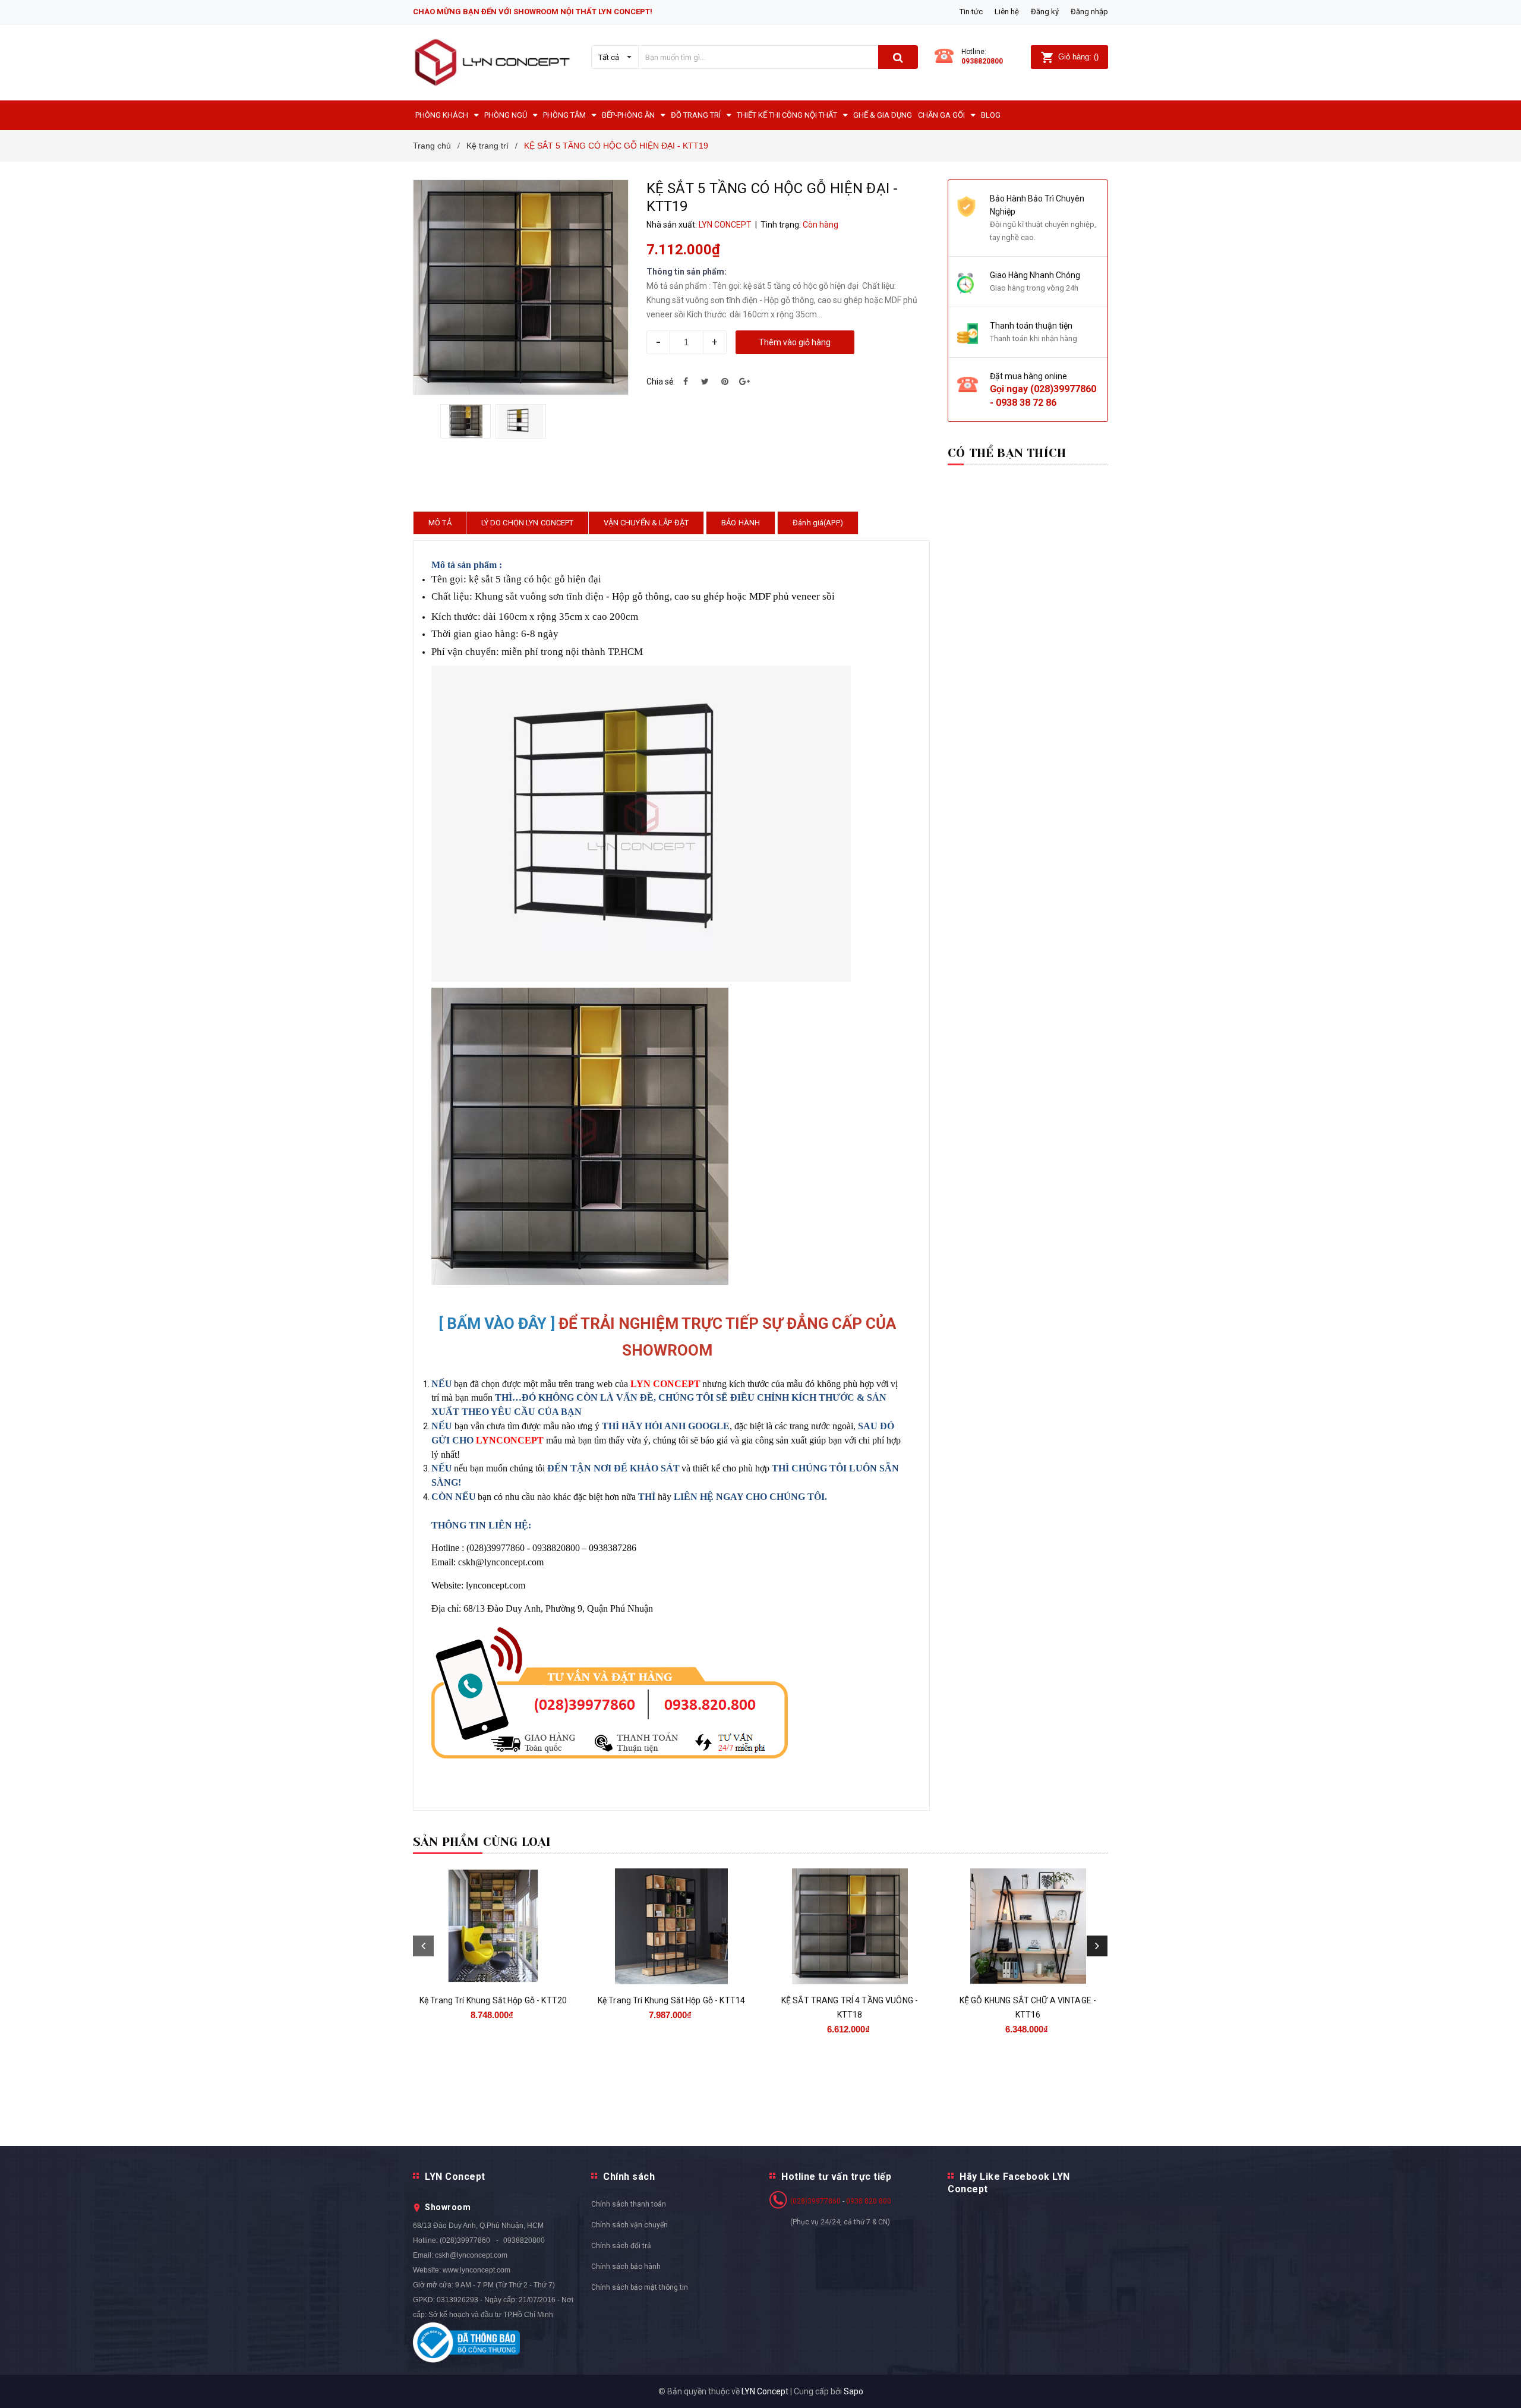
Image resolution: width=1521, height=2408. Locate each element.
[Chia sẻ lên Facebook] (686, 382)
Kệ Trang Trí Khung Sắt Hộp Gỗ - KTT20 (493, 2000)
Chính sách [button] (629, 2177)
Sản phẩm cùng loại (482, 1842)
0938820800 (982, 61)
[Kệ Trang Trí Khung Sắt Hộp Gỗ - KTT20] (493, 1926)
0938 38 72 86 (1026, 403)
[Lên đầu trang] (1500, 2384)
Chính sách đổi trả (621, 2246)
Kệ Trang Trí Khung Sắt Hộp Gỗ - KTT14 (671, 2000)
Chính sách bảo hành (626, 2267)
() (1078, 57)
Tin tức (971, 12)
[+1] (744, 382)
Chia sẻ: (661, 382)
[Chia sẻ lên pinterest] (725, 382)
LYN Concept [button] (455, 2177)
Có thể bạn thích (1007, 453)
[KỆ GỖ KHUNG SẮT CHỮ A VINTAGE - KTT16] (1028, 1926)
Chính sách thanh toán (629, 2204)
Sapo (853, 2391)
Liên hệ (1007, 12)
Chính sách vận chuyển (629, 2225)
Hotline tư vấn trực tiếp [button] (836, 2177)
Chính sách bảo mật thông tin (640, 2287)
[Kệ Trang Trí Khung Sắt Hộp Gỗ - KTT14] (671, 1926)
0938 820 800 (869, 2201)
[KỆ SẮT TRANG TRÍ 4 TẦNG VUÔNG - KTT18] (850, 1926)
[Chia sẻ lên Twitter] (705, 382)
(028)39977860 (1063, 389)
